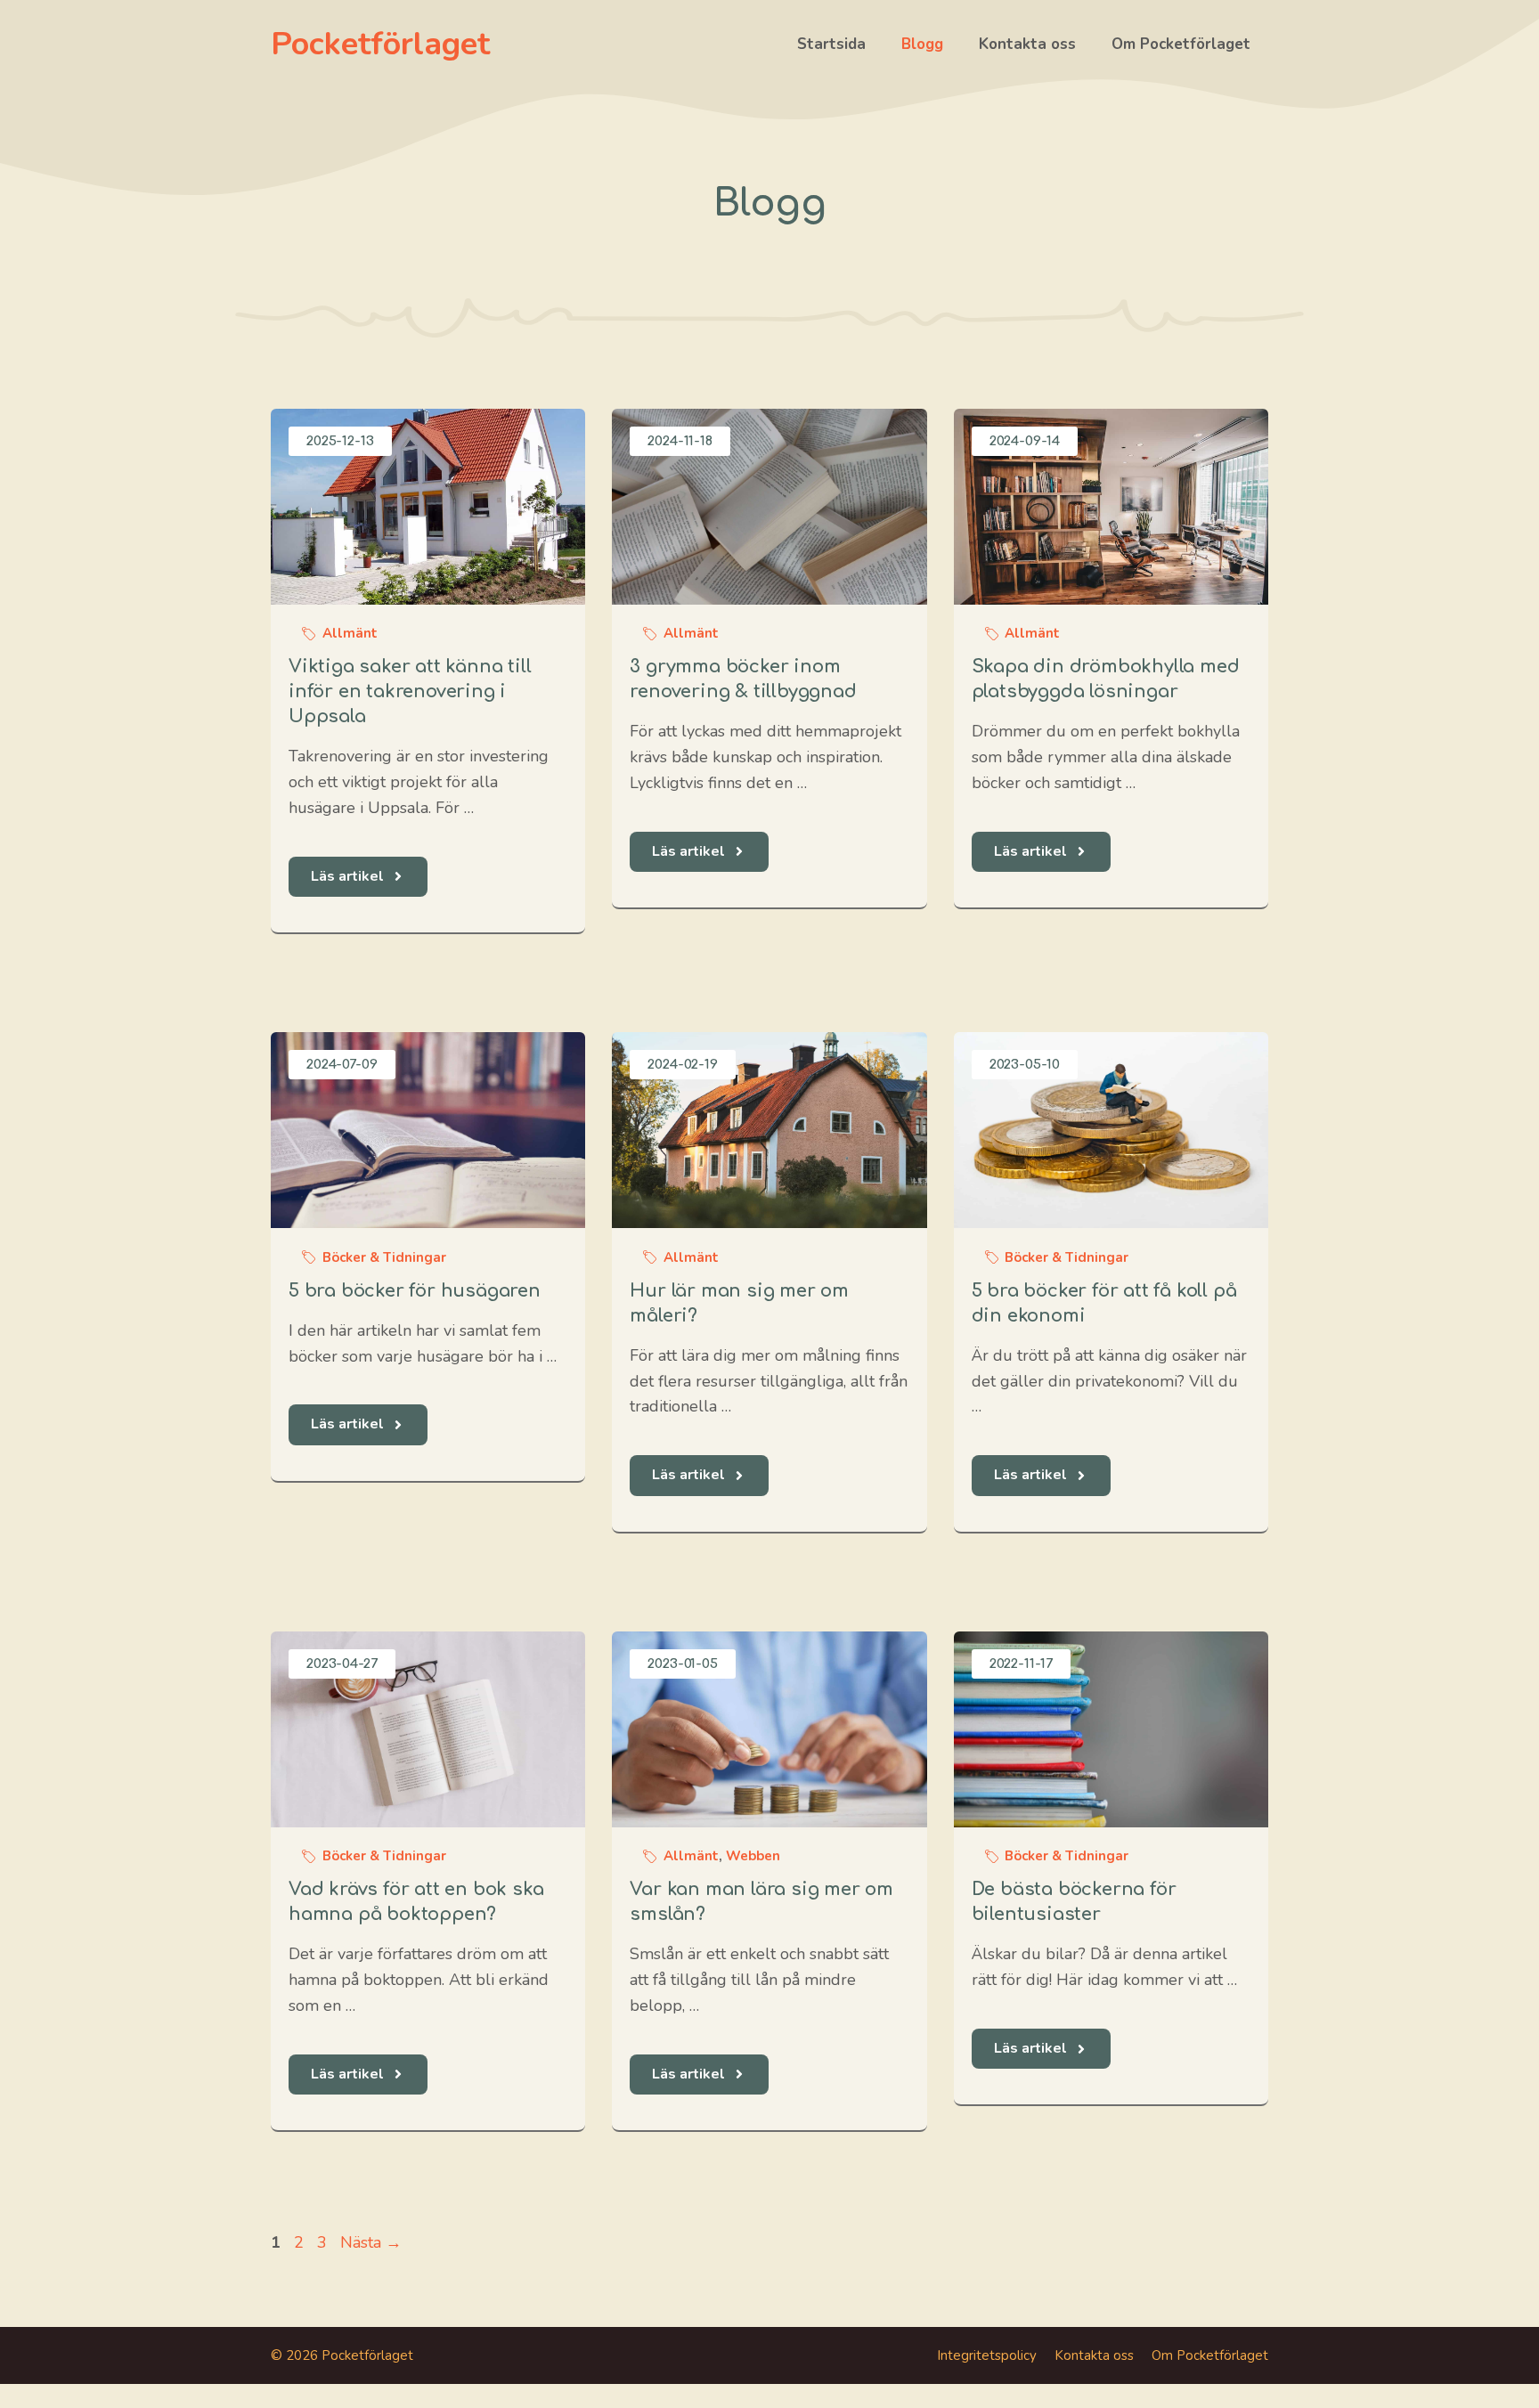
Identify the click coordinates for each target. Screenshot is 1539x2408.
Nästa (371, 2242)
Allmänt (350, 633)
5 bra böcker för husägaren (415, 1291)
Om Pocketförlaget (1181, 44)
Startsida (831, 44)
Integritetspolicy (987, 2355)
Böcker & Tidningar (384, 1257)
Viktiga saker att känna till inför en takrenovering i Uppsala (410, 691)
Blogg (922, 44)
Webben (753, 1856)
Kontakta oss (1027, 44)
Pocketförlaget (380, 44)
